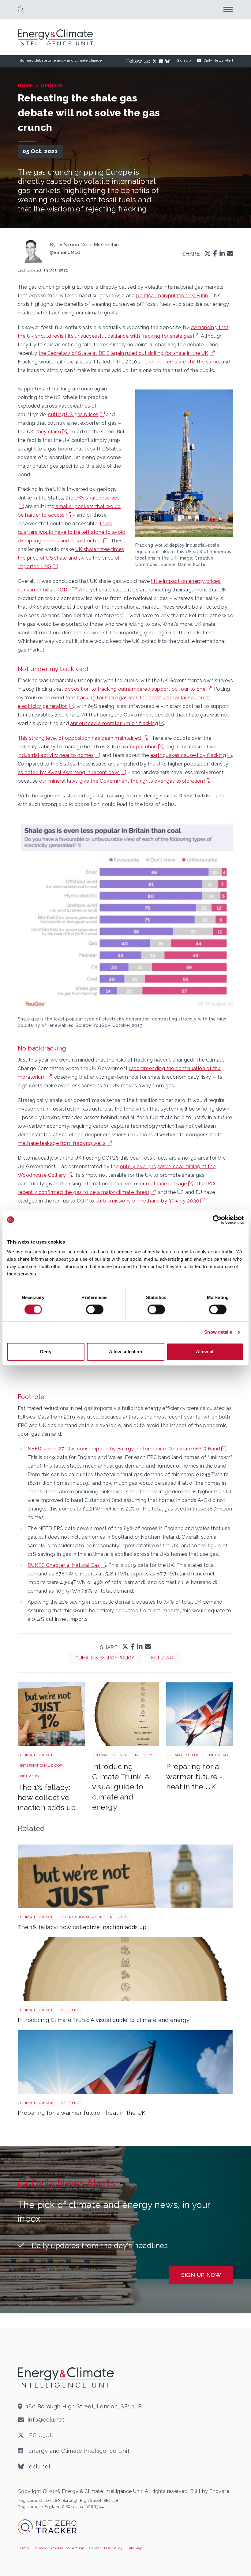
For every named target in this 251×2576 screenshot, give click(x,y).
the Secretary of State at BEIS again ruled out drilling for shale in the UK (124, 353)
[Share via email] (230, 254)
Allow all (205, 1352)
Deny (46, 1352)
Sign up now (201, 2275)
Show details (218, 1332)
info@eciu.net (46, 2420)
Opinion (52, 86)
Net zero (162, 1658)
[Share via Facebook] (215, 254)
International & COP (41, 1765)
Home (26, 86)
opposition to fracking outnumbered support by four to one (135, 689)
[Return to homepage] (56, 37)
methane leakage (167, 1184)
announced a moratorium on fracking (114, 723)
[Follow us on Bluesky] (169, 61)
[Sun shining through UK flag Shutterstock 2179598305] (200, 1714)
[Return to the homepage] (67, 2377)
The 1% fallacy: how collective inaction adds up (47, 1797)
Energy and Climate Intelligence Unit (78, 2451)
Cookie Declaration (68, 2548)
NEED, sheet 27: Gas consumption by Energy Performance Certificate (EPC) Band (124, 1449)
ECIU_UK (41, 2435)
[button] (21, 9)
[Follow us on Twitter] (156, 61)
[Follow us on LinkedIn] (162, 61)
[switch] (95, 1309)
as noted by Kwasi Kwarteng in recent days (69, 772)
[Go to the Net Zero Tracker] (47, 2527)
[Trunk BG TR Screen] (126, 1714)
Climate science (37, 1755)
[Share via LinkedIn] (222, 254)
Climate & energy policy (105, 1658)
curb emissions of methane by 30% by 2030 (147, 1201)
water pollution (139, 747)
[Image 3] (51, 1714)
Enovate (219, 2491)
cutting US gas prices (73, 414)
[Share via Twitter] (208, 254)
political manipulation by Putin (172, 296)
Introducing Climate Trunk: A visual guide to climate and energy (121, 1787)
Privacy (40, 2548)
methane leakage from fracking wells (62, 1143)
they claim (49, 432)
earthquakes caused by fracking (188, 755)
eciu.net (39, 2466)
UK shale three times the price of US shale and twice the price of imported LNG (71, 558)
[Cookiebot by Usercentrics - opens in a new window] (217, 1220)
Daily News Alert (218, 60)
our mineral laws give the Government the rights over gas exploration (121, 781)
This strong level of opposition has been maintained (79, 738)
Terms (23, 2548)
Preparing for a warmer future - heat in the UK (195, 1777)
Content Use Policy (106, 2548)
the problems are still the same (182, 362)
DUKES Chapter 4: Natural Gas (64, 1565)
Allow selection (126, 1352)
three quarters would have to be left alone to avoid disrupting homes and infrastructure (71, 532)
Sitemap (135, 2548)
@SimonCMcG (65, 253)
